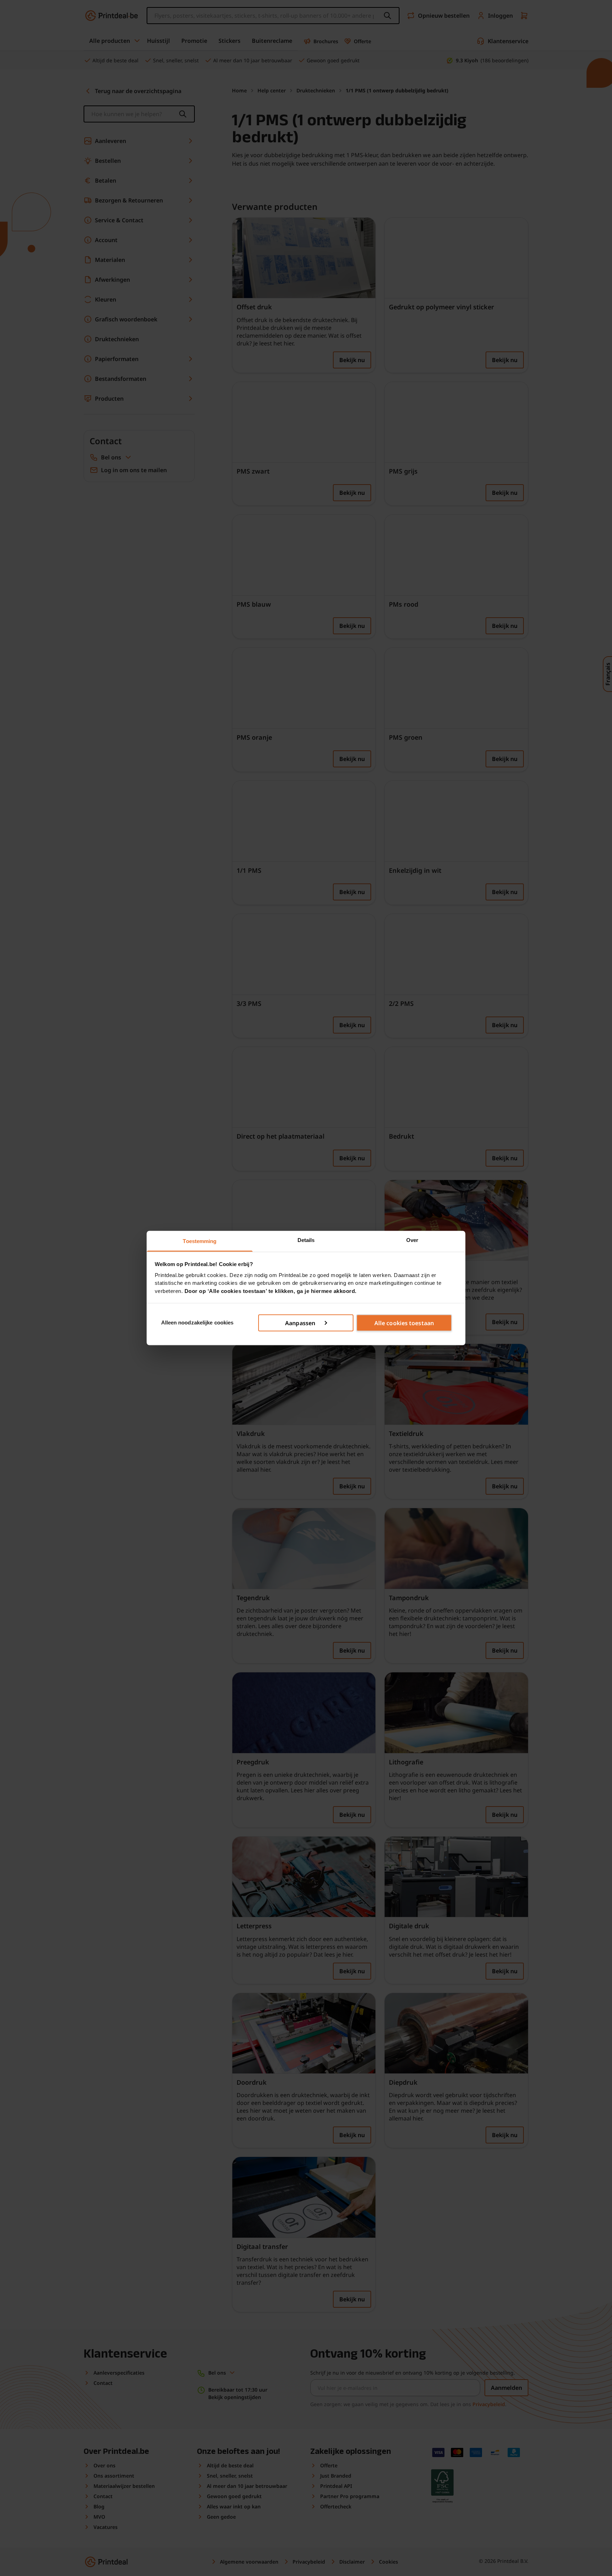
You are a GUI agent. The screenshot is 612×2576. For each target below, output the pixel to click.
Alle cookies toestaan (404, 1323)
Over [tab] (412, 1240)
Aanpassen (300, 1323)
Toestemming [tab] (200, 1241)
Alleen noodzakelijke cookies (197, 1323)
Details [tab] (306, 1240)
